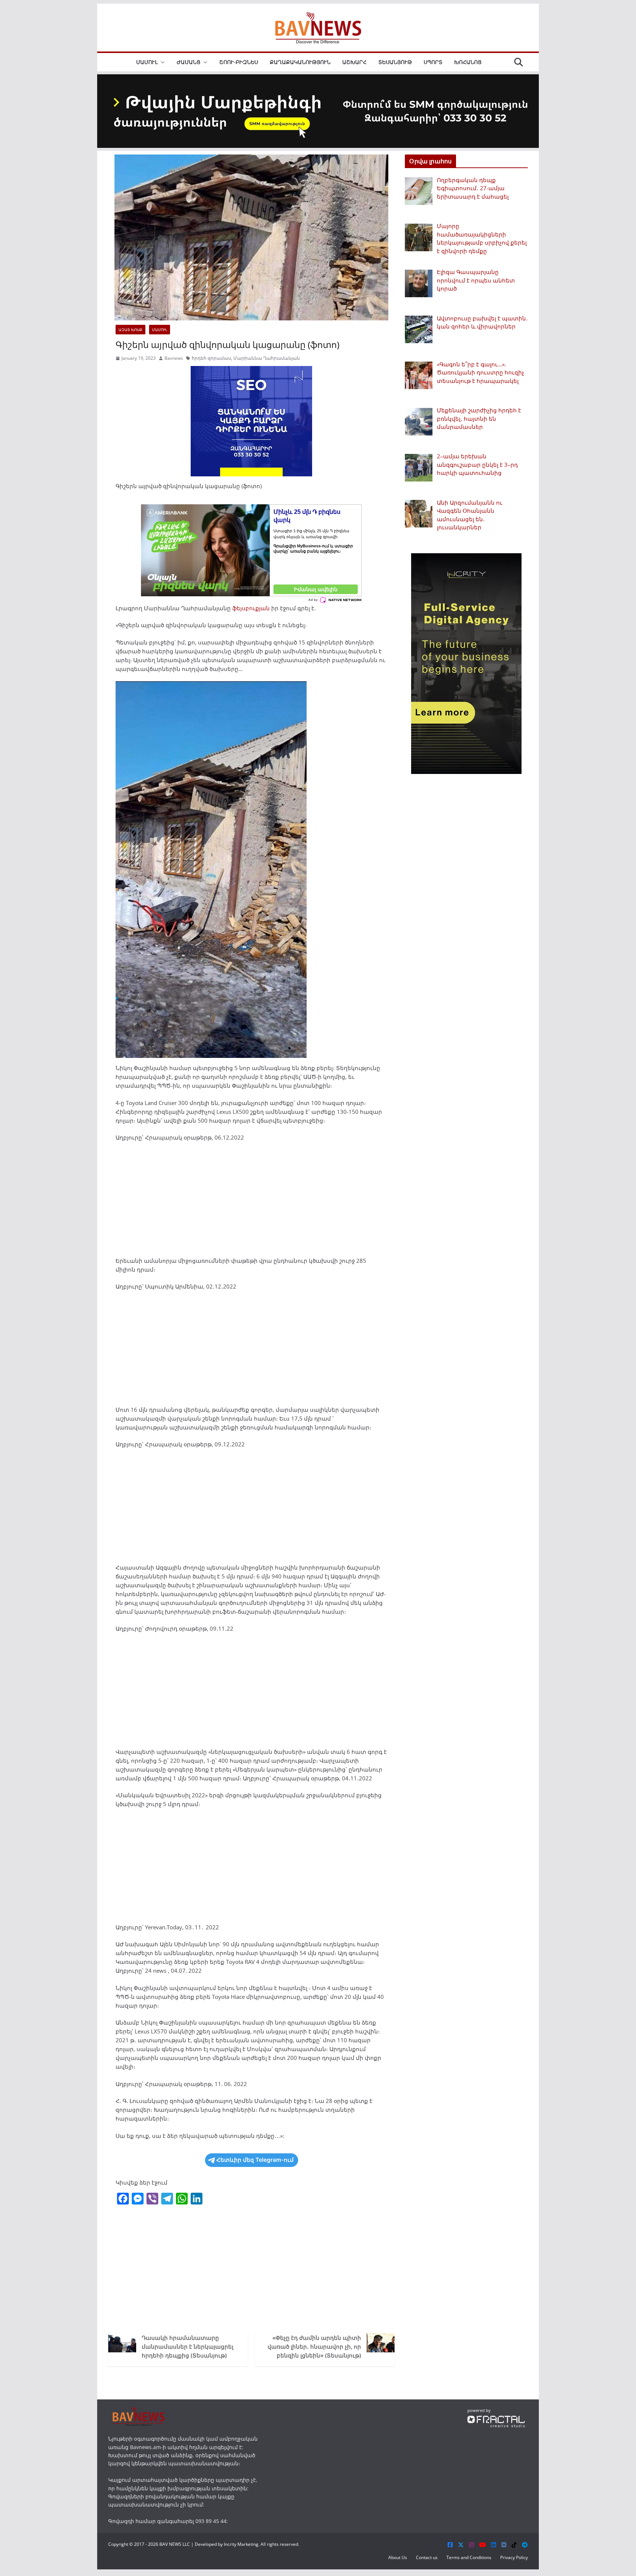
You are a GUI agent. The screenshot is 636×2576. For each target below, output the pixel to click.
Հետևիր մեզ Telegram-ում (255, 2160)
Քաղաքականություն (300, 62)
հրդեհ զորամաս (211, 358)
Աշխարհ (354, 62)
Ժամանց (188, 62)
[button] (161, 62)
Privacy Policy (514, 2557)
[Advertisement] (251, 1202)
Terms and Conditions (469, 2557)
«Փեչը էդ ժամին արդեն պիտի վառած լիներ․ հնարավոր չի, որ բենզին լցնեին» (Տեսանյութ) (314, 2346)
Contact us (427, 2557)
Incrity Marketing (241, 2544)
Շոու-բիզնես (239, 62)
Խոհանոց (468, 62)
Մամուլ (147, 62)
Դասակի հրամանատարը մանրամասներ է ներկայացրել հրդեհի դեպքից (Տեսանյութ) (188, 2346)
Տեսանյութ (395, 62)
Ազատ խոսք (130, 330)
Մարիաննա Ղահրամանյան (267, 358)
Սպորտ (433, 62)
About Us (398, 2557)
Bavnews (174, 358)
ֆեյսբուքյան (251, 608)
